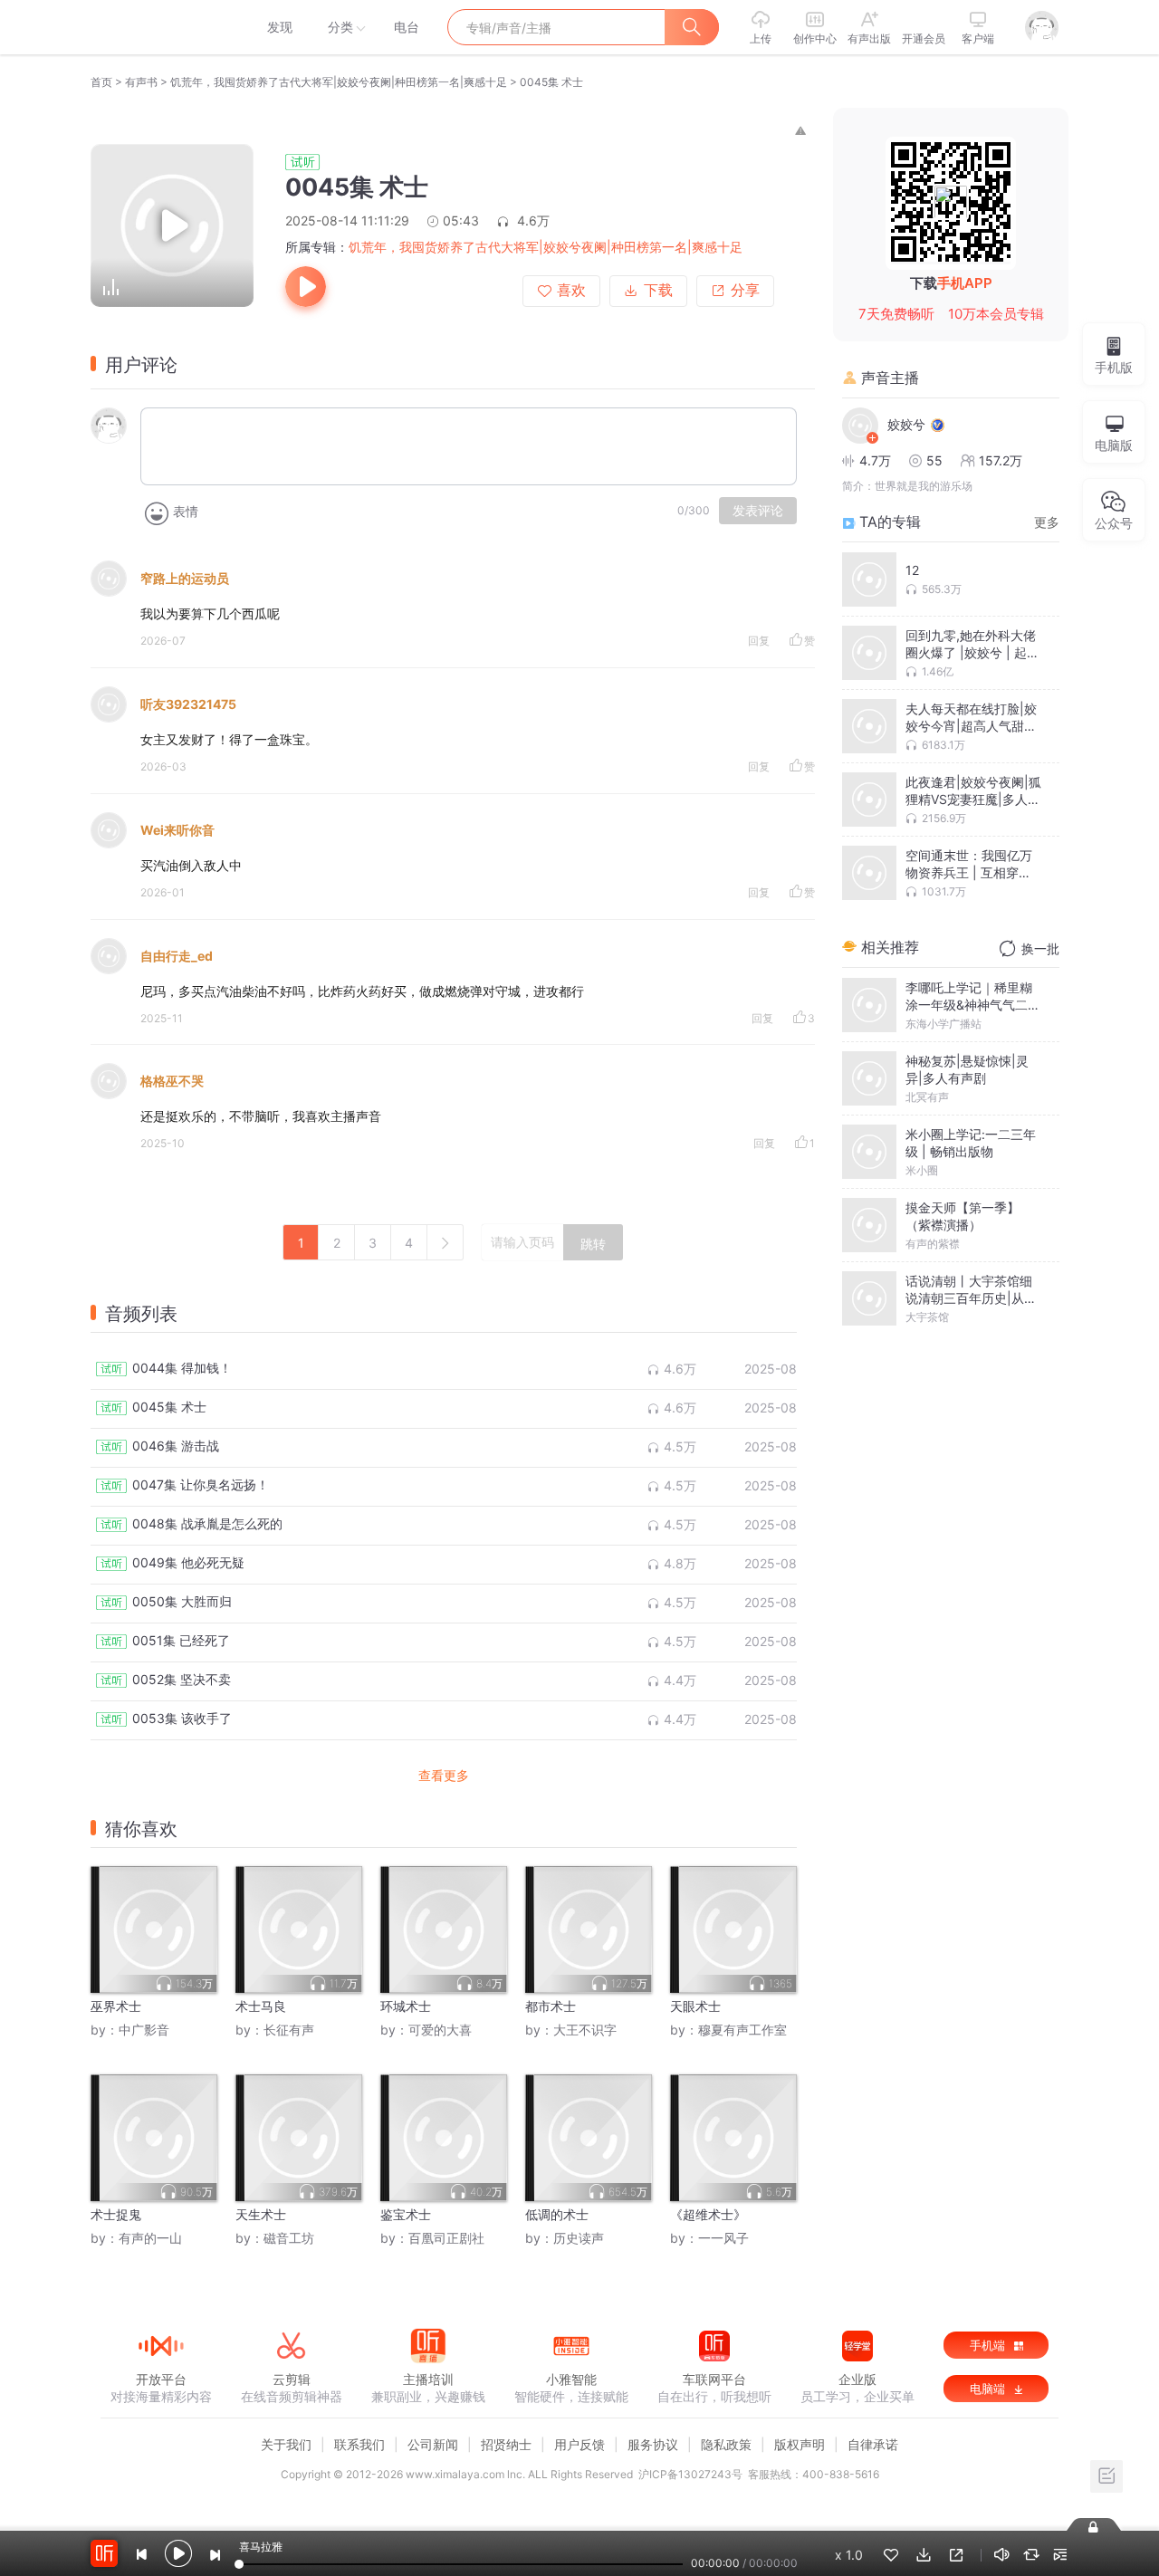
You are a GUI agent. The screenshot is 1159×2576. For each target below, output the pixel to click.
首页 (101, 82)
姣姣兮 (906, 424)
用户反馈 (579, 2444)
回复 (759, 641)
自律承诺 (873, 2444)
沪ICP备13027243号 (690, 2474)
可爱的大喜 (440, 2030)
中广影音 (144, 2030)
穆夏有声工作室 (742, 2030)
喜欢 (571, 290)
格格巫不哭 (172, 1081)
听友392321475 (188, 704)
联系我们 (359, 2444)
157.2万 (1001, 460)
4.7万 (875, 460)
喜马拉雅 (160, 27)
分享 (745, 290)
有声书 (141, 82)
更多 (1047, 522)
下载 (658, 290)
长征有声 (289, 2030)
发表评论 (758, 511)
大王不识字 (585, 2030)
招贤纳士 (506, 2444)
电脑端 (989, 2389)
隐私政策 (726, 2444)
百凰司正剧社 (446, 2238)
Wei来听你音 (177, 830)
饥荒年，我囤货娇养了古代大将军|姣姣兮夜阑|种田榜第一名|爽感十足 (339, 82)
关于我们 (286, 2444)
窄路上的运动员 (185, 578)
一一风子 (723, 2238)
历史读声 (579, 2238)
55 (934, 460)
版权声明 (800, 2444)
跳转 (593, 1244)
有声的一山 (150, 2238)
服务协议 (653, 2444)
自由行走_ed (177, 956)
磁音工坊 (289, 2238)
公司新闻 (433, 2444)
